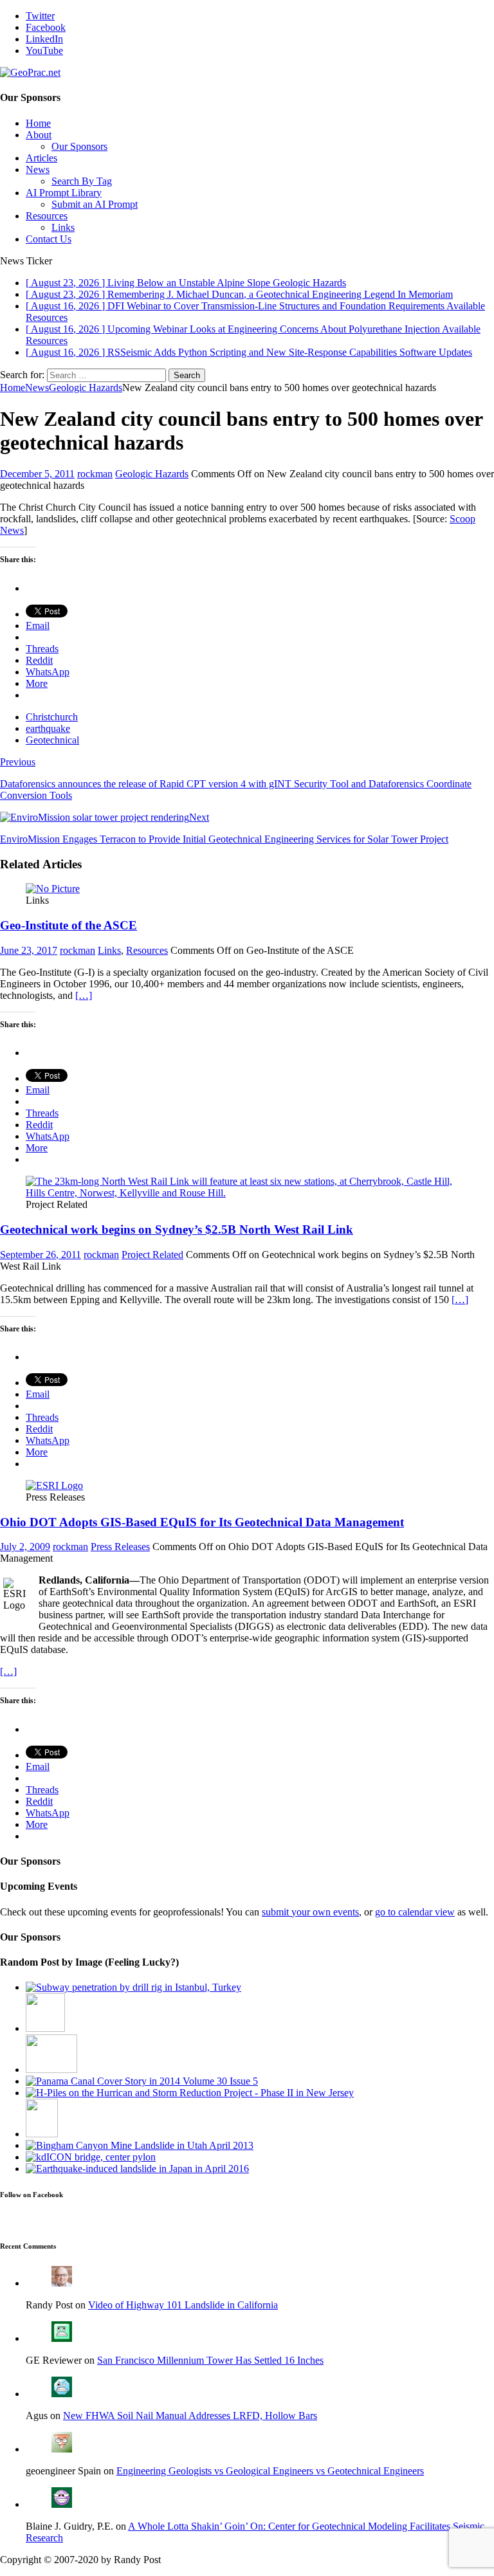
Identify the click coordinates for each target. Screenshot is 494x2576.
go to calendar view (415, 1912)
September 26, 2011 (41, 1255)
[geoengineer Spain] (62, 2449)
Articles (41, 158)
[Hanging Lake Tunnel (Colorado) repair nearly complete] (45, 2028)
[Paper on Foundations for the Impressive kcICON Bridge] (91, 2157)
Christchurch (52, 717)
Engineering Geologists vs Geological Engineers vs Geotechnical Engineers (270, 2471)
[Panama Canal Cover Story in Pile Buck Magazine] (142, 2081)
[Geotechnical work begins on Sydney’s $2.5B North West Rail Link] (247, 1193)
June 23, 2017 (29, 950)
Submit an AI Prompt (95, 204)
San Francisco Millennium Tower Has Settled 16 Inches (210, 2360)
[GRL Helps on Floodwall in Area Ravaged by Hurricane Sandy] (190, 2093)
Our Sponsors (79, 146)
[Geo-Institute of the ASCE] (53, 889)
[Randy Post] (62, 2283)
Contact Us (49, 239)
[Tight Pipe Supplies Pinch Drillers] (51, 2069)
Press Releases (120, 1547)
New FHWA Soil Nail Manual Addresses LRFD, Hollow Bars (190, 2416)
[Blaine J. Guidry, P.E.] (62, 2504)
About (39, 135)
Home (38, 123)
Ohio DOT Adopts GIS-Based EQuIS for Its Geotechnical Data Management (202, 1522)
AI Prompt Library (64, 193)
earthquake (48, 728)
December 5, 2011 (37, 474)
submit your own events (310, 1912)
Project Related (152, 1255)
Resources (47, 216)
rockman (95, 474)
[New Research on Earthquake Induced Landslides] (137, 2169)
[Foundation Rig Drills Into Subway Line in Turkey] (133, 1987)
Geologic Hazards (152, 474)
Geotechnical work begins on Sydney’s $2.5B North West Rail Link (177, 1229)
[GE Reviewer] (62, 2338)
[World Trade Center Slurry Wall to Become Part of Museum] (42, 2134)
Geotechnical (52, 740)
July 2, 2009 (25, 1547)
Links (63, 227)
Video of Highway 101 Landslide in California (183, 2305)
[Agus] (62, 2394)
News (38, 169)
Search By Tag (82, 181)
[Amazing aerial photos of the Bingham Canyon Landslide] (140, 2145)
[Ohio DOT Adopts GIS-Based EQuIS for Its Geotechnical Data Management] (54, 1485)
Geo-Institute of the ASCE (69, 925)
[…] (84, 995)
